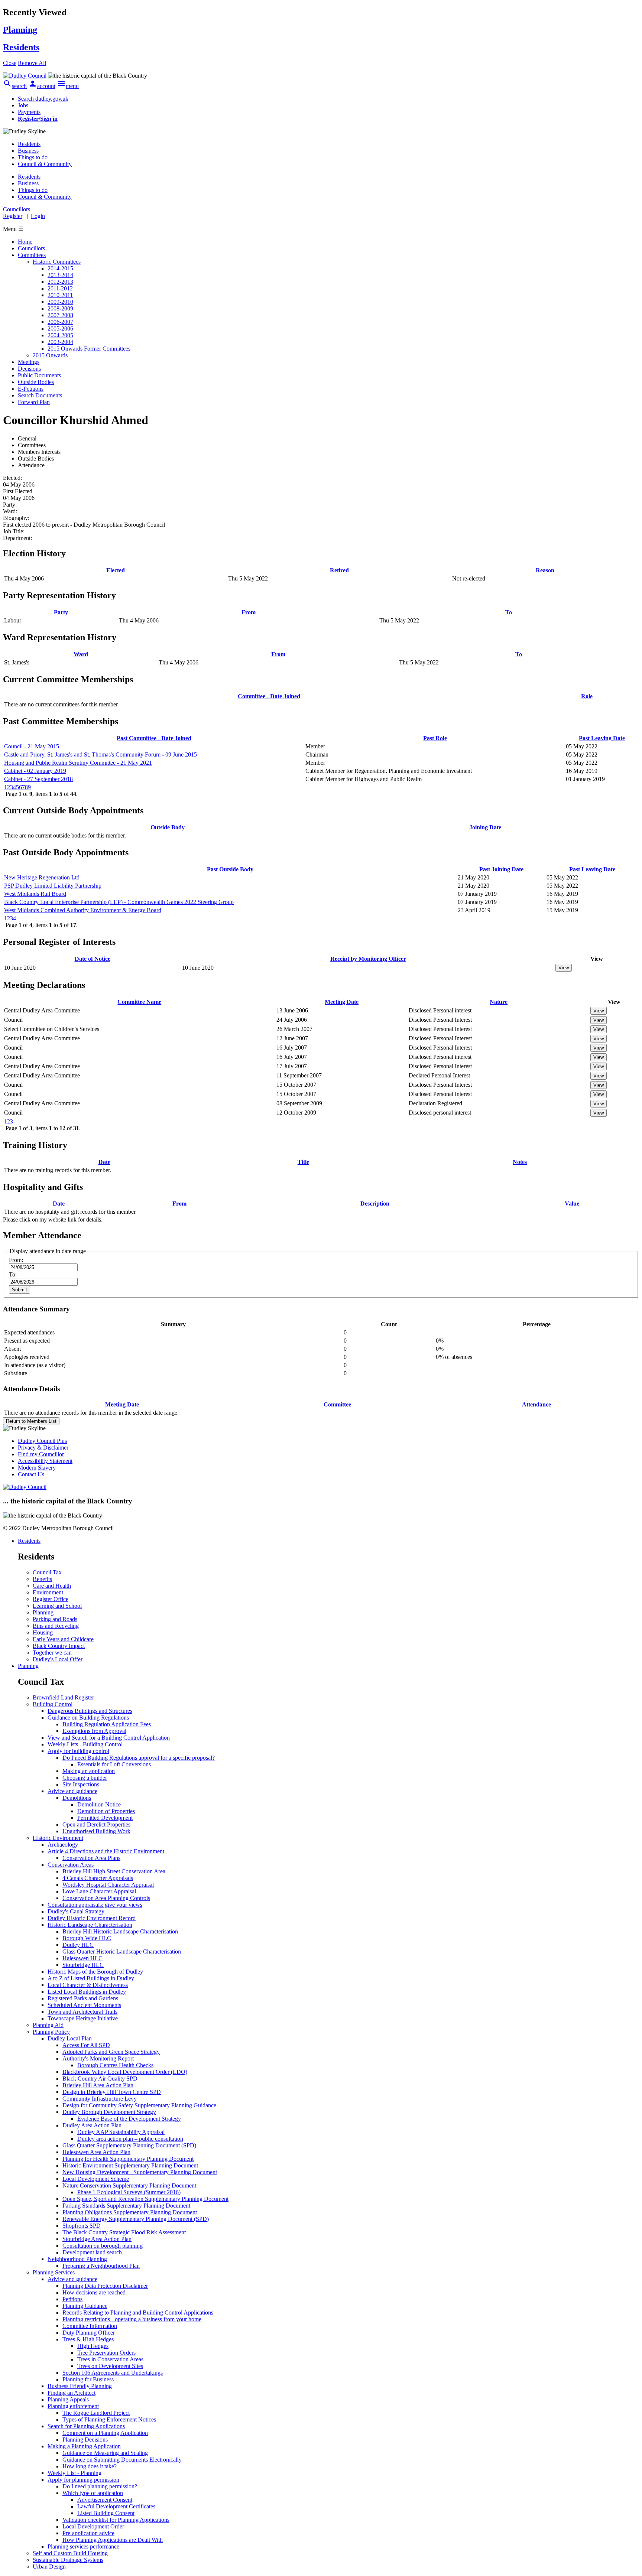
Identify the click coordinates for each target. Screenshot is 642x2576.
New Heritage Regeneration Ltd (42, 877)
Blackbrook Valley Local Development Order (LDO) (125, 2072)
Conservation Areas (71, 1865)
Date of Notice (93, 959)
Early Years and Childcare (63, 1639)
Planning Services (54, 2272)
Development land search (92, 2252)
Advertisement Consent (105, 2500)
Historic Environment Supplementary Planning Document (130, 2165)
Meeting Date (342, 1002)
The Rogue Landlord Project (96, 2413)
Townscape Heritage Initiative (83, 2018)
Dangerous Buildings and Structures (90, 1711)
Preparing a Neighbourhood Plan (101, 2266)
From (249, 612)
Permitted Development (105, 1818)
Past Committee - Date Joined (154, 738)
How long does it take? (90, 2466)
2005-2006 (60, 328)
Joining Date (485, 827)
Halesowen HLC (82, 1958)
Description (375, 1204)
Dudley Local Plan (70, 2038)
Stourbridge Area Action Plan (97, 2239)
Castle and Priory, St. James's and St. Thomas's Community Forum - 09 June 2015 (100, 754)
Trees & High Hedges (88, 2339)
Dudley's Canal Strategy (76, 1911)
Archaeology (63, 1845)
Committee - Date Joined (269, 696)
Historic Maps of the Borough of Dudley (95, 1972)
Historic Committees (57, 262)
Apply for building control (78, 1751)
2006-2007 (60, 322)
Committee (337, 1404)
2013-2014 (60, 275)
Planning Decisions (85, 2440)
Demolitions (77, 1798)
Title (303, 1162)
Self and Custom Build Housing (70, 2553)
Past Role (435, 738)
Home (25, 242)
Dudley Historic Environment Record (92, 1918)
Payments (29, 112)
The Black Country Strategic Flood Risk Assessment (124, 2232)
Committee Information (90, 2326)
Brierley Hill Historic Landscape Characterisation (120, 1931)
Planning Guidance (85, 2306)
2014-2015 (60, 268)
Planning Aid (48, 2025)
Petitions (72, 2299)
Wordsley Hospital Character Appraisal (108, 1885)
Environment (48, 1592)
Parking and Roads (55, 1619)
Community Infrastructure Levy (100, 2099)
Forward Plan (34, 402)
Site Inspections (81, 1784)
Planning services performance (83, 2546)
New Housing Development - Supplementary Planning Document (140, 2172)
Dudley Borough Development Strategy (109, 2112)
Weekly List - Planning (74, 2473)
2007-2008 (60, 315)
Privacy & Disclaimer (43, 1448)
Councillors (31, 248)
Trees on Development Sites (110, 2366)
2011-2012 (60, 288)
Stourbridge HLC (83, 1965)
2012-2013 (60, 282)
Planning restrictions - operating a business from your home (132, 2319)
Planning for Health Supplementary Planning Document (128, 2159)
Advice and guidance (72, 1791)
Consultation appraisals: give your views (95, 1905)
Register (13, 216)
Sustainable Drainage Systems (68, 2560)
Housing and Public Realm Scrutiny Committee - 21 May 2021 (78, 763)
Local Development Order (93, 2526)
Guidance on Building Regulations (88, 1718)
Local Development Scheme (96, 2179)
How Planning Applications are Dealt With (113, 2540)
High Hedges (93, 2346)
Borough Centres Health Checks (115, 2065)
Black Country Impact (59, 1646)
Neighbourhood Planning (77, 2259)
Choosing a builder (85, 1778)
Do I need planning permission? (100, 2486)
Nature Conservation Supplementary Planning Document (129, 2185)
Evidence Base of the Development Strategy (129, 2119)
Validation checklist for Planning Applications (116, 2520)
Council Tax (47, 1572)
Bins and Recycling (56, 1626)
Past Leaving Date (602, 738)
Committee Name (139, 1002)
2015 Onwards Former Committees (89, 349)
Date (104, 1162)
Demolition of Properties (106, 1811)
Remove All (32, 63)
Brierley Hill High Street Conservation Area (114, 1871)
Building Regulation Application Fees (107, 1724)
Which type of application (93, 2493)
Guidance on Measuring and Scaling (105, 2453)
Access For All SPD (86, 2045)
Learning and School (57, 1606)
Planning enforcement (73, 2406)
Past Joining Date (501, 869)
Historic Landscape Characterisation (90, 1925)
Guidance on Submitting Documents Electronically (122, 2460)
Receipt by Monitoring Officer (368, 959)
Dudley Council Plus (42, 1441)
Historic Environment (58, 1838)
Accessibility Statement (45, 1461)
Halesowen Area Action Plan (96, 2152)
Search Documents (40, 395)
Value (572, 1204)
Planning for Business (88, 2379)
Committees (32, 255)
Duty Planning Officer (89, 2333)
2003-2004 (60, 342)
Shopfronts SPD (82, 2226)
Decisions (29, 369)
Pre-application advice (88, 2533)
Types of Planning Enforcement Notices (109, 2419)
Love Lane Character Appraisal (99, 1891)
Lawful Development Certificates (116, 2506)
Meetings (29, 362)
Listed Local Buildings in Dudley (87, 1992)
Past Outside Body (230, 869)
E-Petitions (31, 389)
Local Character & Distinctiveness (88, 1985)
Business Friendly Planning (80, 2386)
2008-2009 (60, 308)
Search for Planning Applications (86, 2426)
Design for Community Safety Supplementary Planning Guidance (139, 2105)
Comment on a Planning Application (105, 2433)
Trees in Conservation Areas (110, 2359)
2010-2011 (60, 295)
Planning (43, 1612)
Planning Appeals (68, 2399)
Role (587, 696)
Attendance (536, 1404)
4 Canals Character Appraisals (98, 1878)
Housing (43, 1632)
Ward (81, 654)
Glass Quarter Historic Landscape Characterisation (122, 1951)
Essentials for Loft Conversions (114, 1764)
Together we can (52, 1653)
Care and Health (52, 1586)
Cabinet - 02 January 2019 (35, 771)
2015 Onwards (50, 355)
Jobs (23, 105)
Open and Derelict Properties (96, 1824)
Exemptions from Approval (94, 1731)
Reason (545, 570)
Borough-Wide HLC (87, 1938)
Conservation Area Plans (91, 1858)
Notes (520, 1162)
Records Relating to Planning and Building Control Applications (138, 2312)
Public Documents (39, 375)
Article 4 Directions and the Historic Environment (106, 1851)
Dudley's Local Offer (58, 1659)
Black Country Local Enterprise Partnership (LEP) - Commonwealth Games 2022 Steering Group (119, 902)
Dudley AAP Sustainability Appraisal (121, 2132)
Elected (116, 570)
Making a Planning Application (84, 2446)
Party (61, 612)
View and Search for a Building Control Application (109, 1738)
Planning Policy (51, 2032)
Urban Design (49, 2567)
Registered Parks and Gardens (83, 1998)
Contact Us (31, 1474)
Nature (499, 1002)
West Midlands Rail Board (35, 894)
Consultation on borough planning (103, 2246)
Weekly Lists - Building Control (85, 1744)
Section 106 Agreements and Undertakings (113, 2373)
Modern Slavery (37, 1468)
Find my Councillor (41, 1454)
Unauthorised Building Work (96, 1831)
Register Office (51, 1599)
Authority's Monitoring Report (98, 2058)
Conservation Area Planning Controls (106, 1898)
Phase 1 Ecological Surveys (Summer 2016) (129, 2192)
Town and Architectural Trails (82, 2012)
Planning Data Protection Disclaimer (105, 2286)
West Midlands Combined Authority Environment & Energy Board (83, 910)
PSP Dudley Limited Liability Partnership (53, 886)
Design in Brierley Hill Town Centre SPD (112, 2092)
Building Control (53, 1704)
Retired (339, 570)
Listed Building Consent (106, 2513)
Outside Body (168, 827)
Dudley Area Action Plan (92, 2125)
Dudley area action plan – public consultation (130, 2139)
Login (38, 216)
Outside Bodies (36, 382)
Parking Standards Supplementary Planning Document (126, 2206)
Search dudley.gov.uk (43, 99)
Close (10, 63)
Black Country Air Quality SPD (100, 2079)
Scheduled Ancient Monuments (84, 2005)
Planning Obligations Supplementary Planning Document (130, 2212)
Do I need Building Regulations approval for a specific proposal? (139, 1758)
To (509, 612)
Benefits (42, 1579)
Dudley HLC (78, 1945)
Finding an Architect (72, 2393)
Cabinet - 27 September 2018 (38, 779)
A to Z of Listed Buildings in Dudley (91, 1978)
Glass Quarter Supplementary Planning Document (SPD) (129, 2145)
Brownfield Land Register (63, 1697)
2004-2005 (60, 335)
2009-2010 (60, 302)
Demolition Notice (99, 1804)
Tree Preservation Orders (106, 2353)
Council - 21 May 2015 (32, 746)
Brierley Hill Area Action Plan (98, 2085)
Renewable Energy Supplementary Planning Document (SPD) (136, 2219)
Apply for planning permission (83, 2480)
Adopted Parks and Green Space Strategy (111, 2052)
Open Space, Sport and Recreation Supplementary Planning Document (145, 2199)
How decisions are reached (94, 2292)
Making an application (89, 1771)
